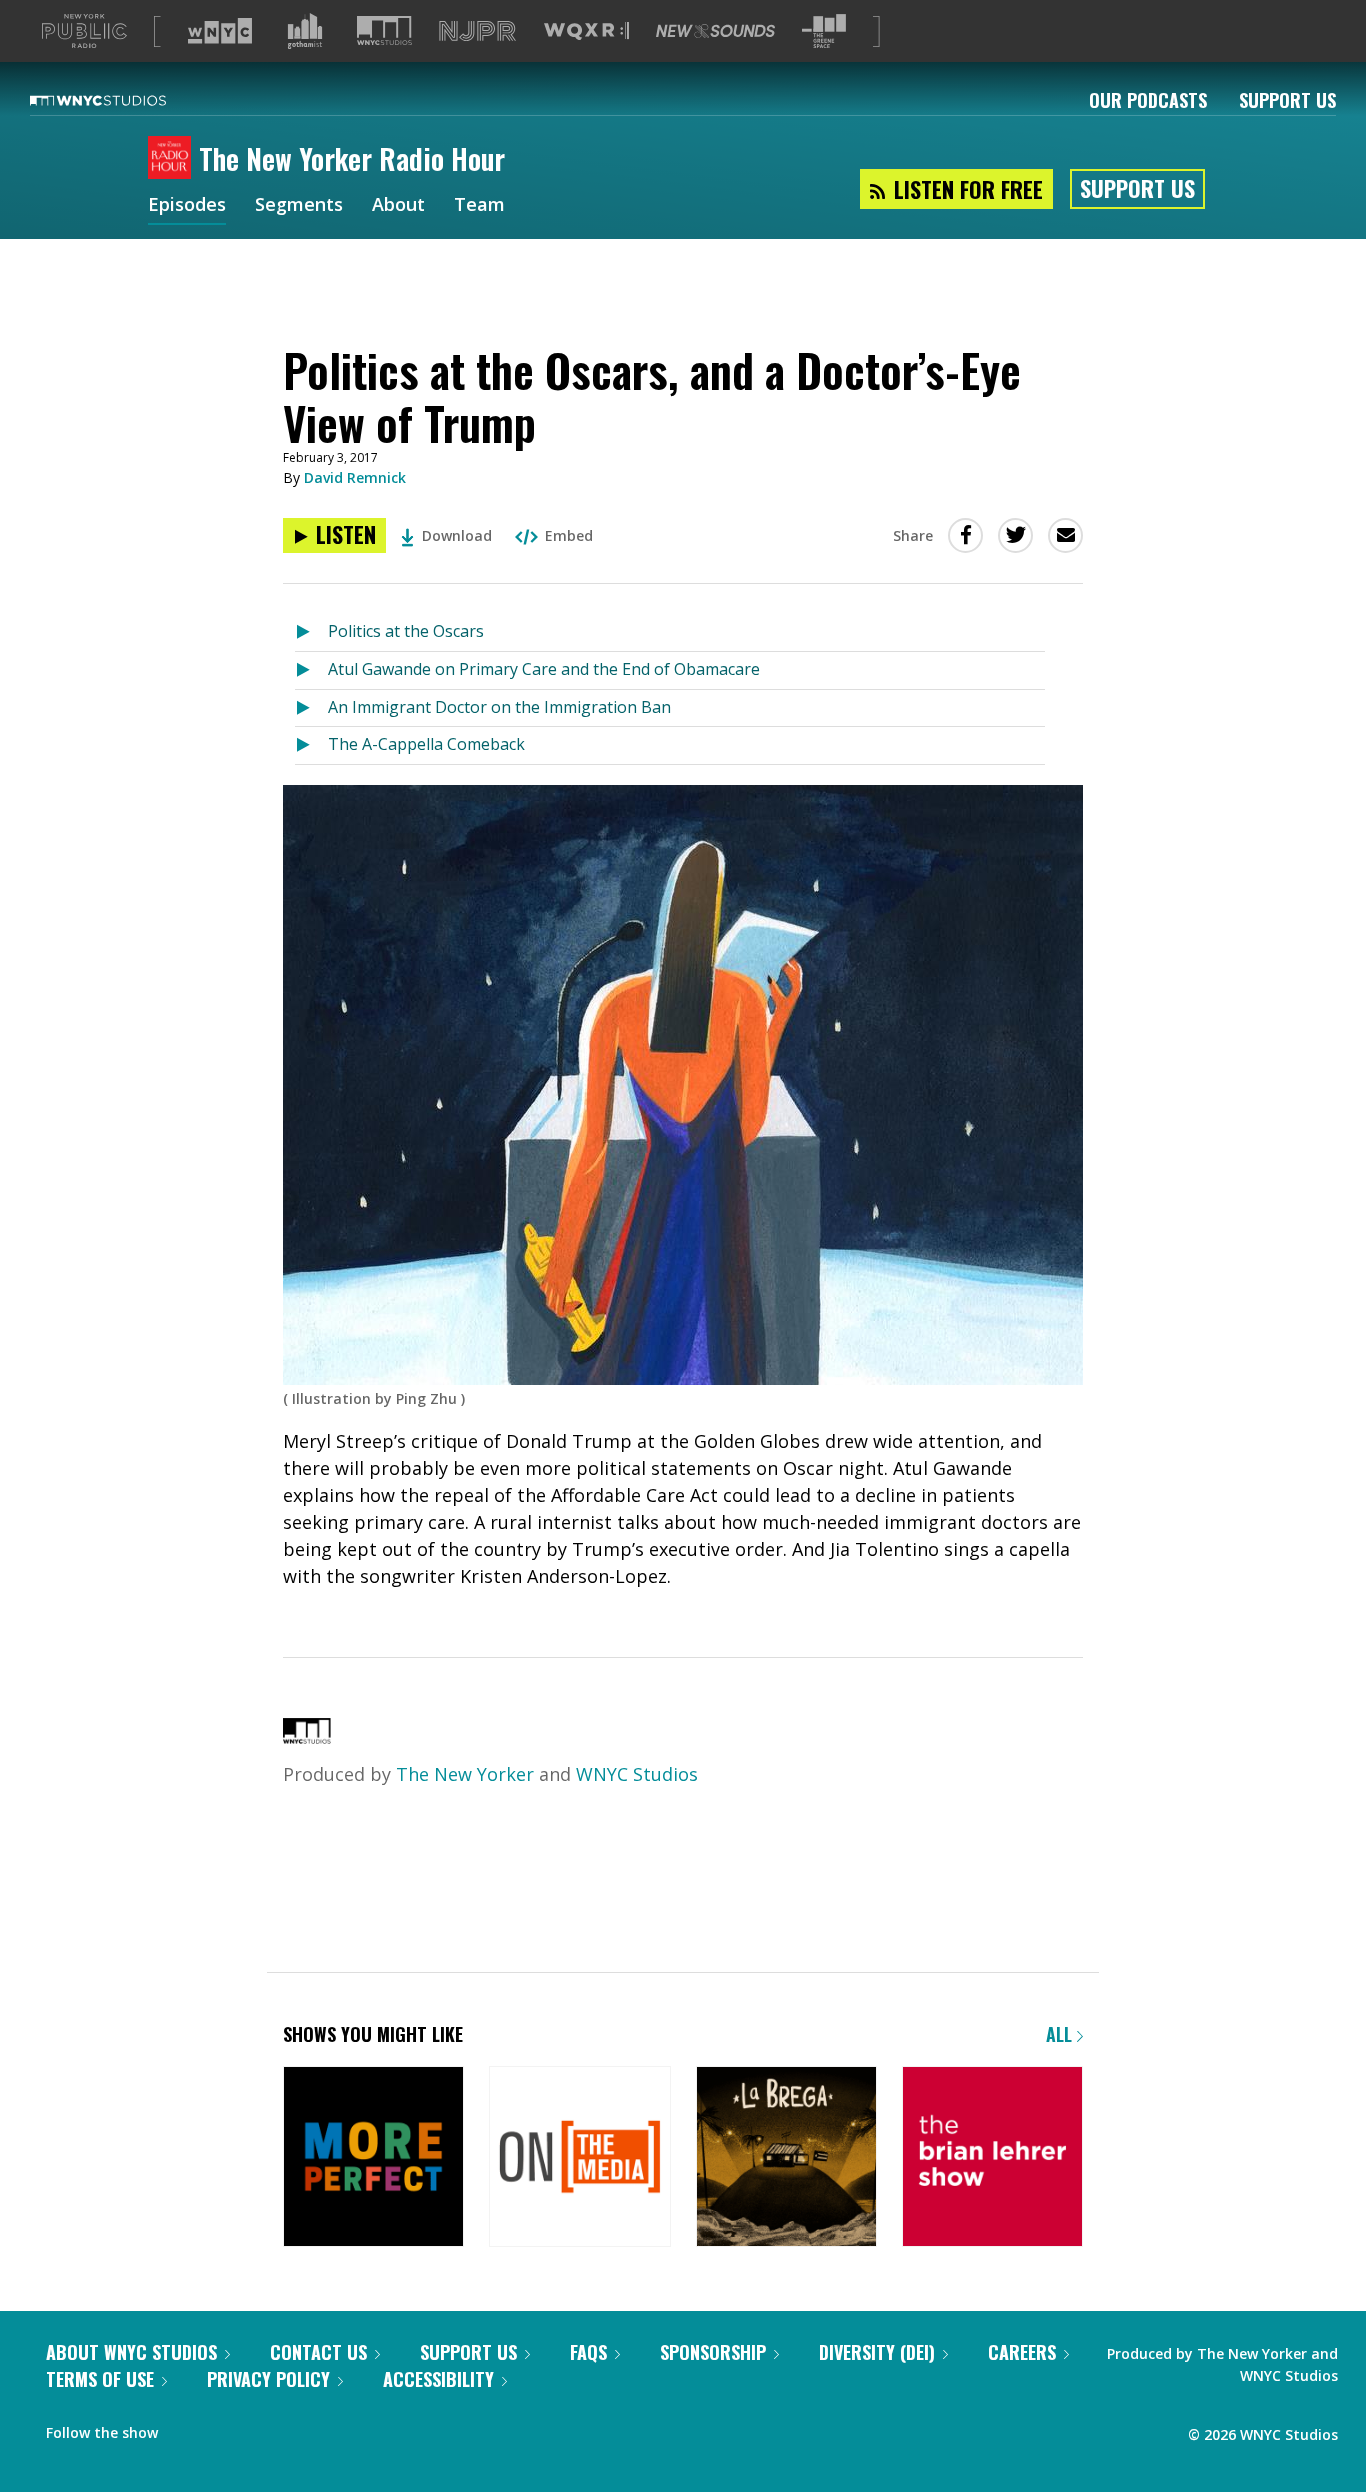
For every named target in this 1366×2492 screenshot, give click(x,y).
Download (457, 535)
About (398, 206)
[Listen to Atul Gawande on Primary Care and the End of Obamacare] (311, 670)
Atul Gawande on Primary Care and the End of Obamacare (544, 669)
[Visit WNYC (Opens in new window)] (220, 31)
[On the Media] (579, 2158)
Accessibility (438, 2379)
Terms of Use (100, 2379)
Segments (299, 206)
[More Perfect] (373, 2158)
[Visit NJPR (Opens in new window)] (477, 31)
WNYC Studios (637, 1774)
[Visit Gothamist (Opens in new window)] (305, 31)
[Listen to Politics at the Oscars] (311, 632)
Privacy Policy (268, 2379)
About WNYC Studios (131, 2352)
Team (479, 206)
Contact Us (318, 2352)
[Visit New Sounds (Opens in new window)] (715, 31)
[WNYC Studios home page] (123, 100)
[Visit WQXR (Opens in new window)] (586, 31)
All (1061, 2034)
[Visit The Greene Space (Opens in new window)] (824, 31)
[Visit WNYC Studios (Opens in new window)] (384, 30)
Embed (569, 535)
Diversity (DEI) (877, 2352)
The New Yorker (465, 1774)
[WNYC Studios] (307, 1737)
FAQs (588, 2352)
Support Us (1287, 100)
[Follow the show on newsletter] (226, 2428)
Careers (1022, 2352)
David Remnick (355, 477)
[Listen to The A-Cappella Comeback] (311, 745)
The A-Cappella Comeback (426, 744)
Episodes (187, 206)
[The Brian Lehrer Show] (992, 2158)
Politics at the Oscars (406, 631)
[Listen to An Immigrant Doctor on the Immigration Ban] (311, 708)
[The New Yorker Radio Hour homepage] (173, 159)
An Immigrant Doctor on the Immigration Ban (499, 707)
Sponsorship (713, 2352)
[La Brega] (786, 2158)
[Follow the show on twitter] (187, 2428)
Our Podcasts (1148, 100)
